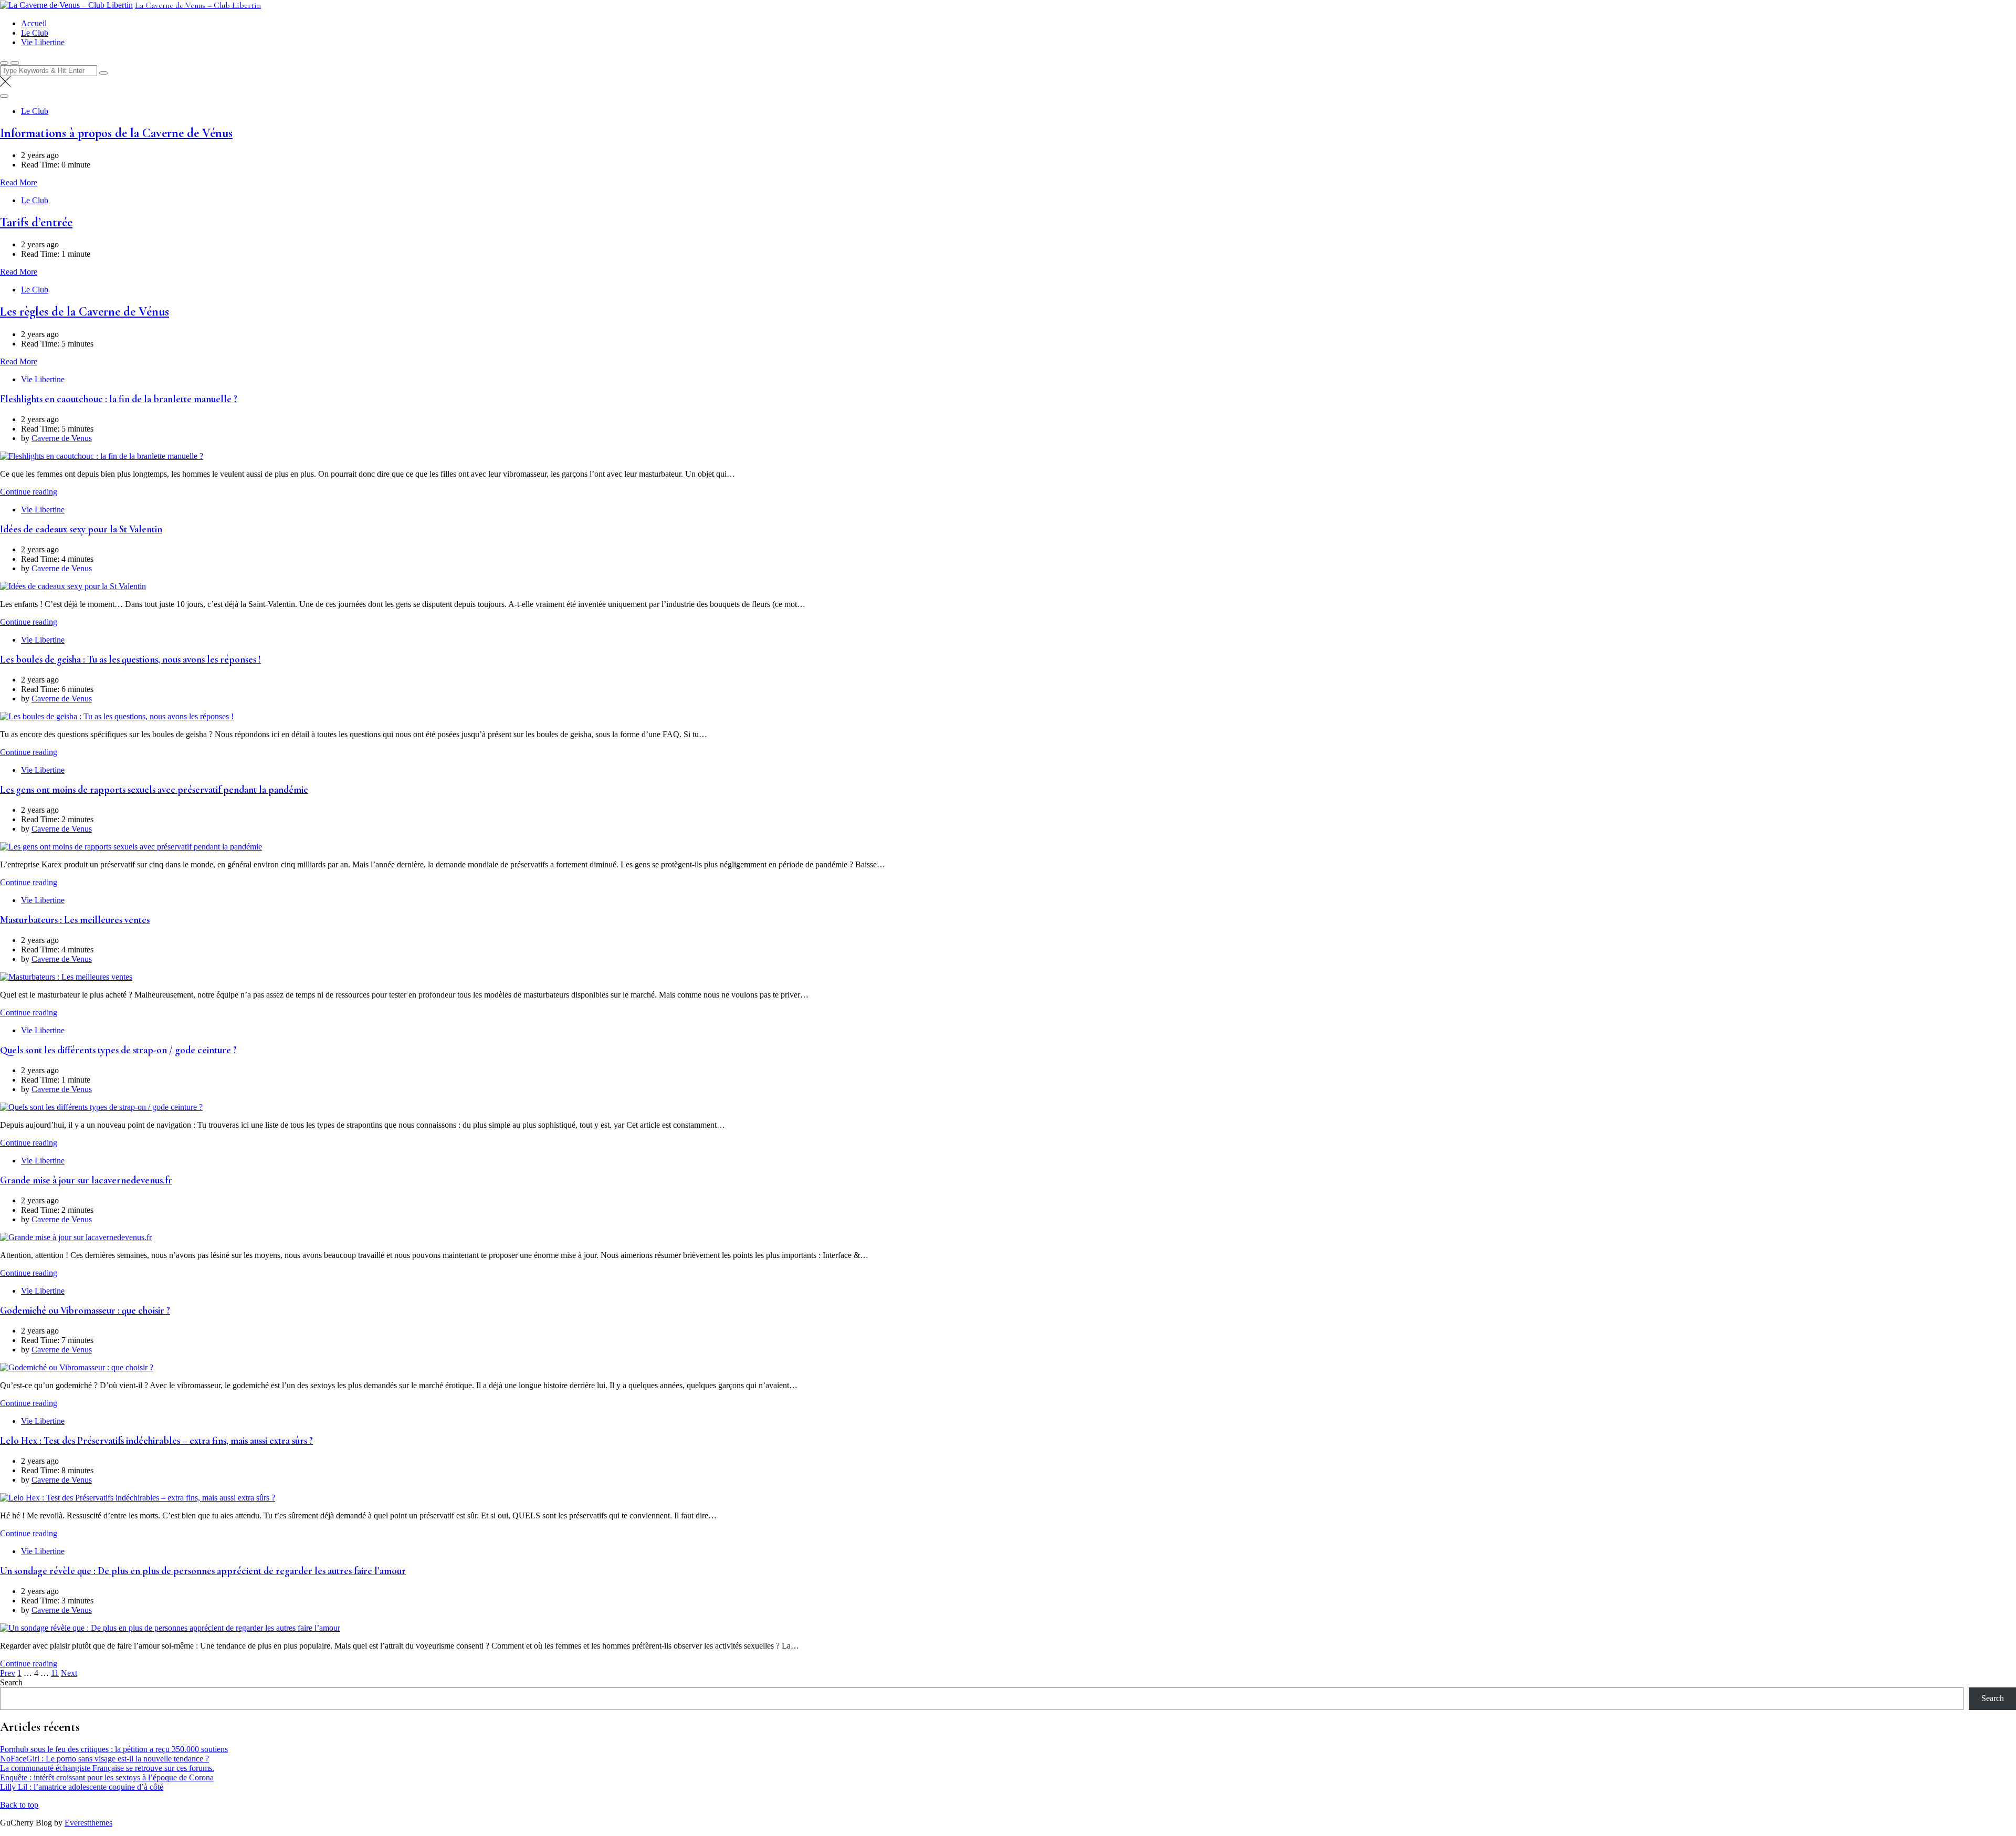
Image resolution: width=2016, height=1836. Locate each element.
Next (69, 1673)
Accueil (34, 23)
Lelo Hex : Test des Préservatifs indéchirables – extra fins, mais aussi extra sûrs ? (156, 1441)
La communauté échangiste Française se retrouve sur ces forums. (107, 1768)
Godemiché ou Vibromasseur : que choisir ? (85, 1310)
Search (11, 1682)
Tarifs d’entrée (36, 222)
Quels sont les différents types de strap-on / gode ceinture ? (118, 1050)
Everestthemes (88, 1823)
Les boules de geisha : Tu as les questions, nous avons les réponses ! (130, 659)
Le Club (35, 33)
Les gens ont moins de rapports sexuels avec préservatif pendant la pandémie (154, 790)
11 (55, 1673)
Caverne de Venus (62, 438)
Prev (8, 1673)
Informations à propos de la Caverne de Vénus (116, 133)
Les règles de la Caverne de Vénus (85, 312)
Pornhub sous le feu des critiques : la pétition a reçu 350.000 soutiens (114, 1749)
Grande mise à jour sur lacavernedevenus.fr (86, 1180)
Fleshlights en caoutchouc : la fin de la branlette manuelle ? (119, 399)
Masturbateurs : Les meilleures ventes (75, 920)
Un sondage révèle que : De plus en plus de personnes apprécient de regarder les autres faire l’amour (203, 1571)
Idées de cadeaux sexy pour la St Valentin (81, 529)
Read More (19, 182)
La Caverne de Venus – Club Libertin (198, 5)
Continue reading (29, 492)
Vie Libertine (43, 42)
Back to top (19, 1805)
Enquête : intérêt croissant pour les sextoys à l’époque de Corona (107, 1777)
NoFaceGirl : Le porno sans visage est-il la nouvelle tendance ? (104, 1759)
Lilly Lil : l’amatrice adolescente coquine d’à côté (82, 1787)
